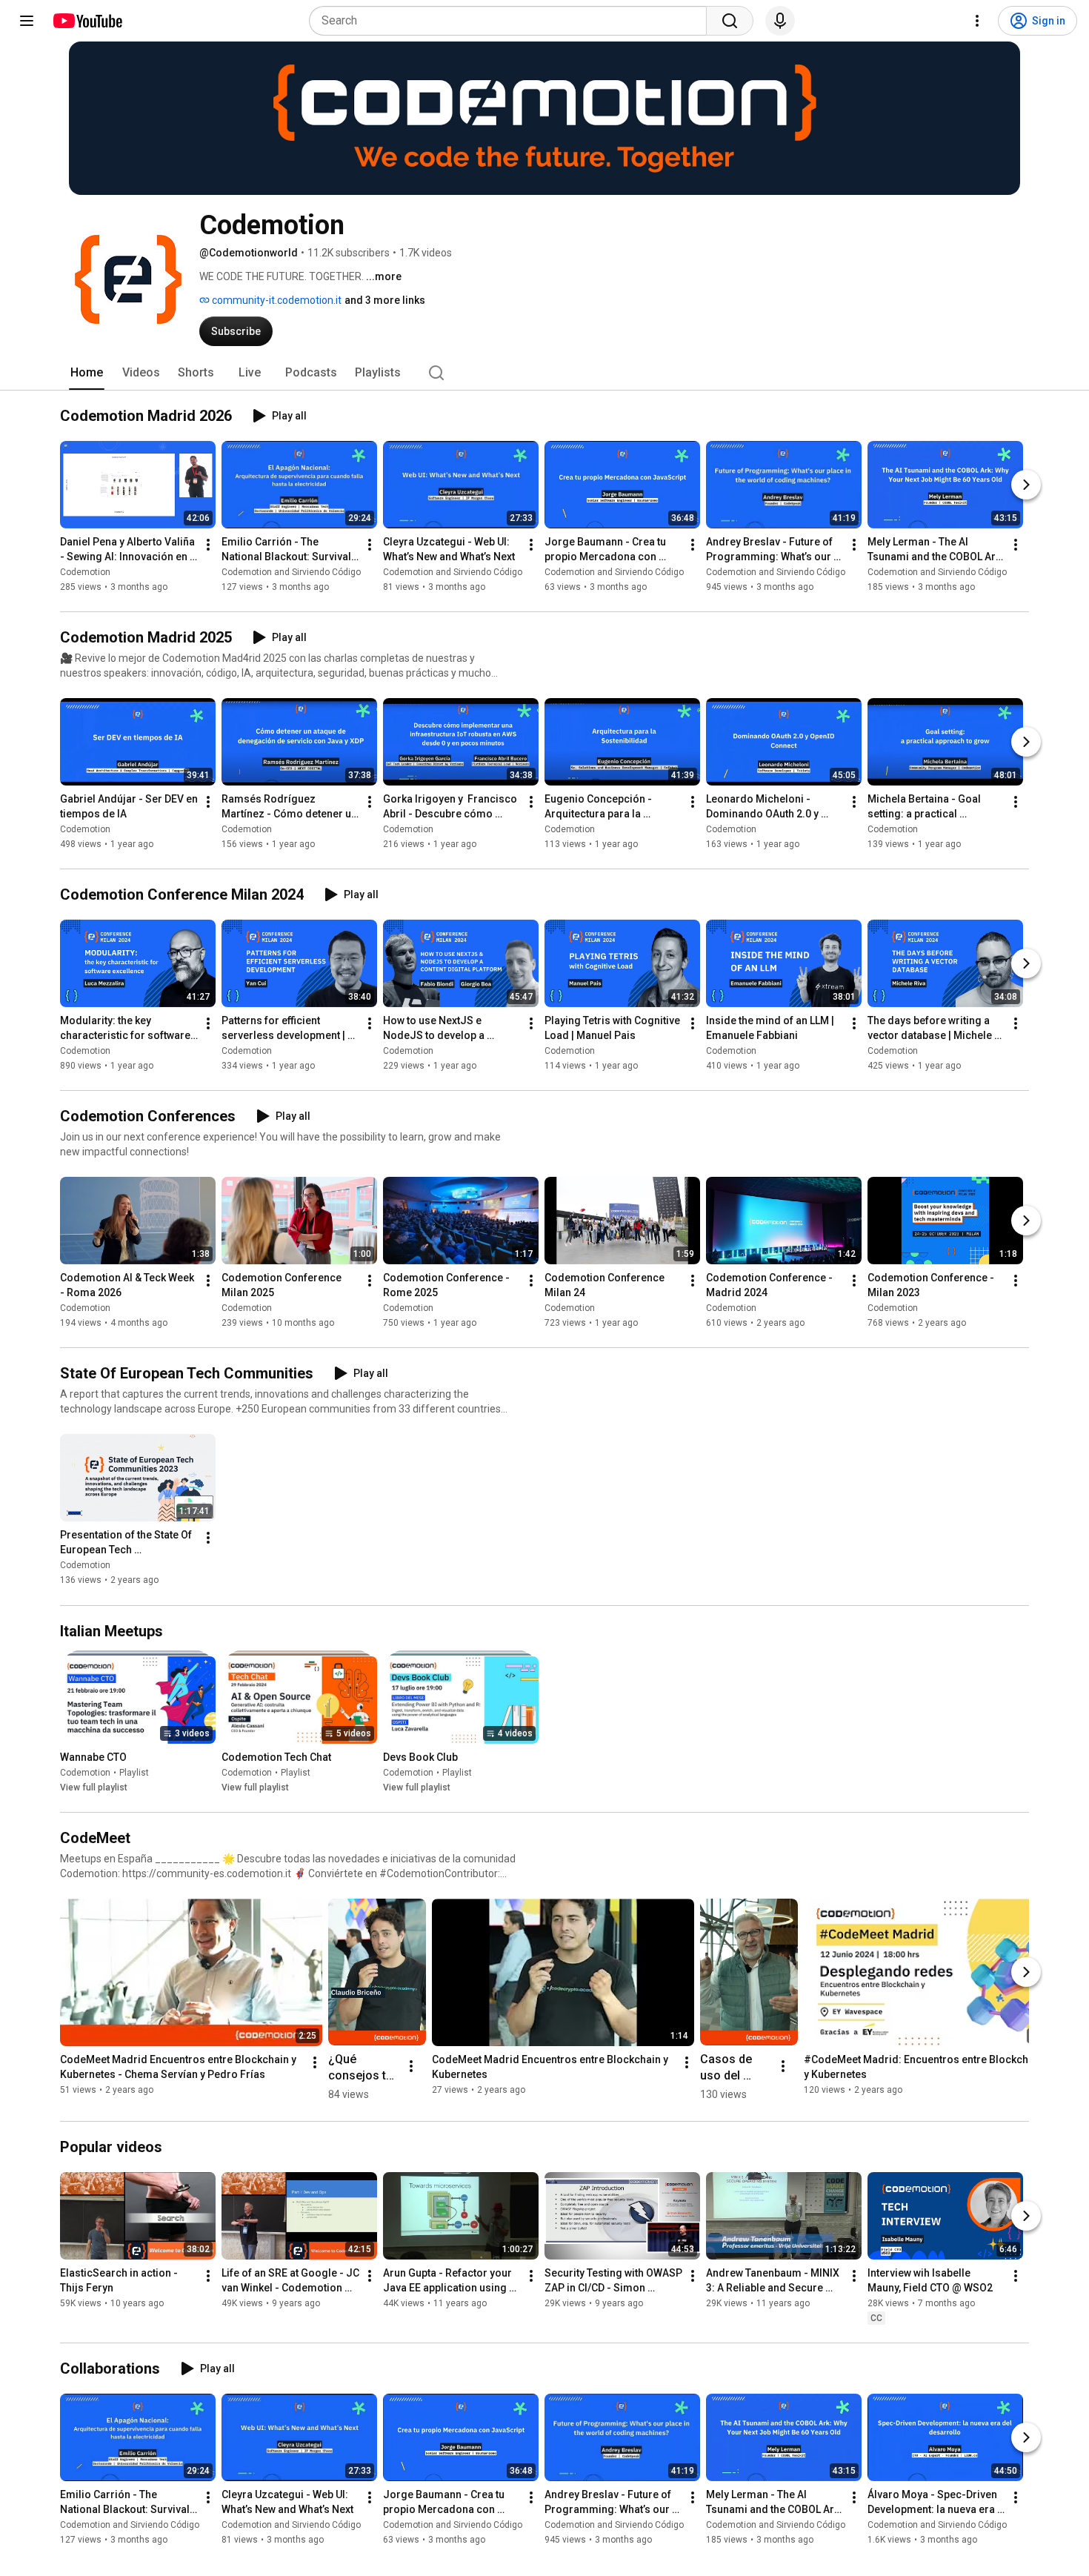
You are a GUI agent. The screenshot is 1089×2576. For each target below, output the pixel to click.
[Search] (730, 21)
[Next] (1026, 485)
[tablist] (544, 373)
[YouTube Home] (87, 21)
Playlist (134, 1773)
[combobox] (512, 21)
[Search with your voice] (780, 21)
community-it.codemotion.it (276, 300)
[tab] (87, 373)
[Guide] (27, 21)
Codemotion (85, 572)
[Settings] (977, 21)
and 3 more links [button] (385, 300)
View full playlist (94, 1787)
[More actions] (208, 545)
